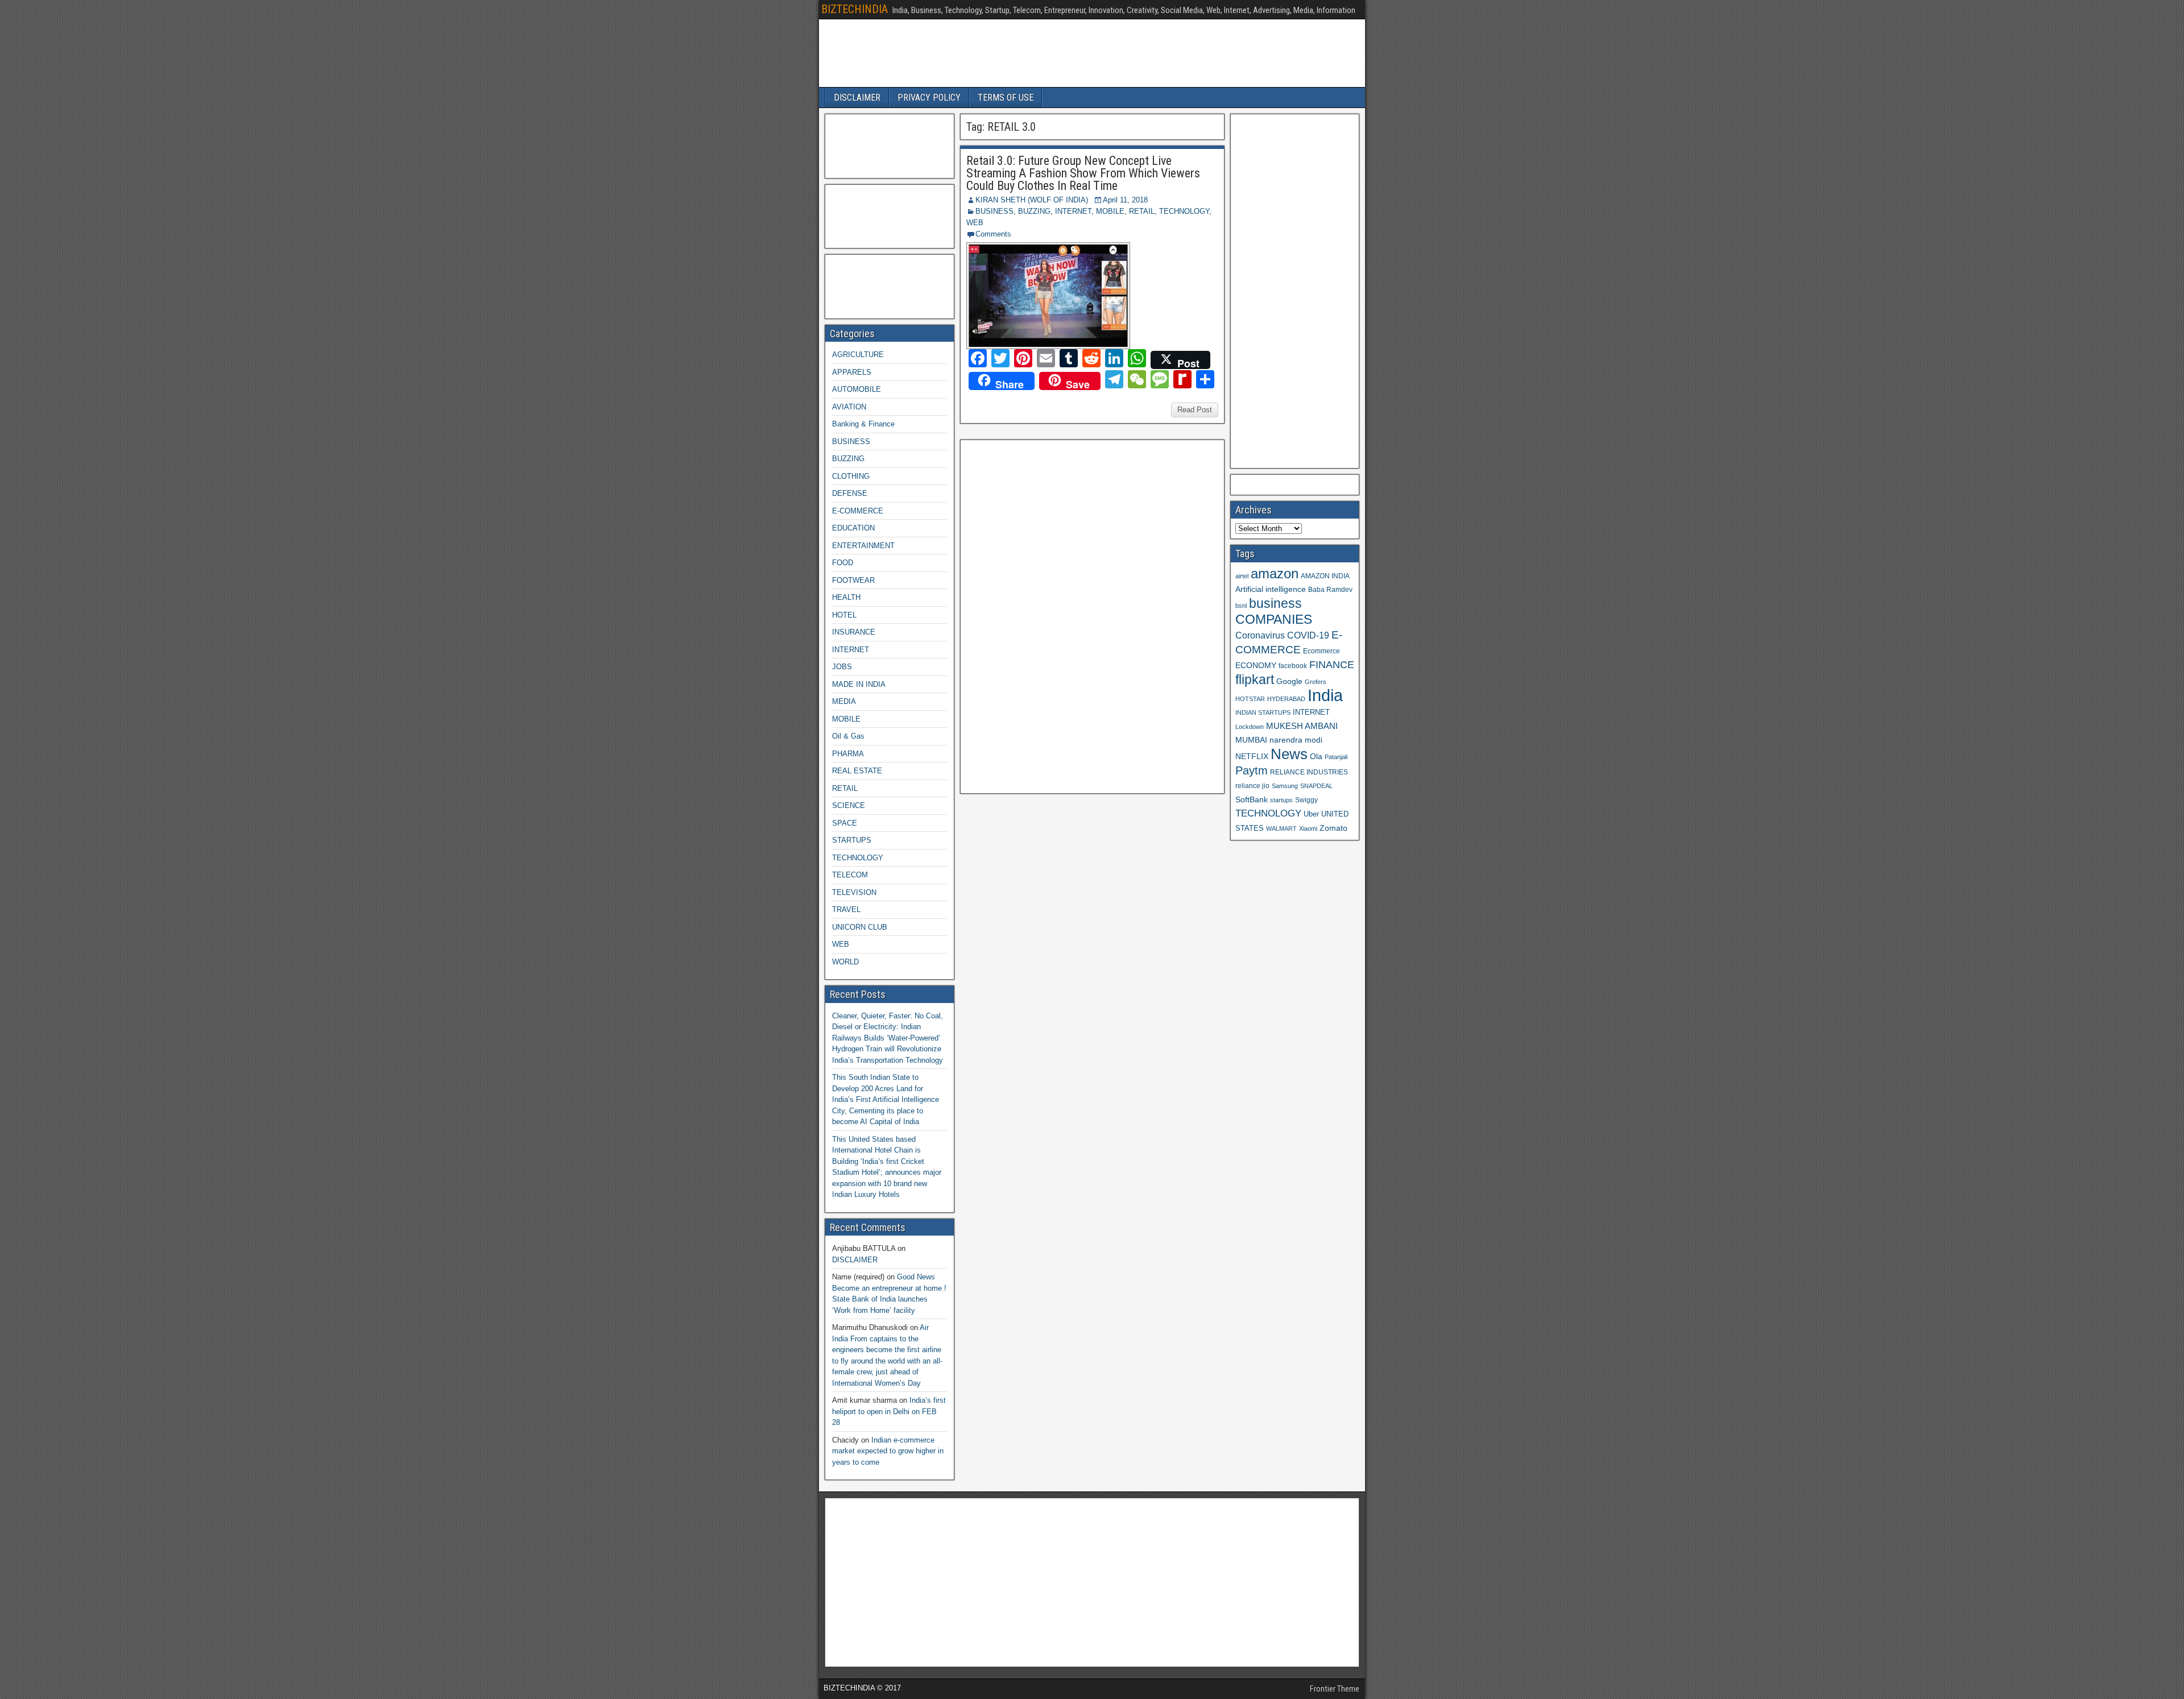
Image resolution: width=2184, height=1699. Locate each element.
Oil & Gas (848, 736)
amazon (1275, 573)
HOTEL (844, 615)
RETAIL (1142, 211)
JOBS (842, 667)
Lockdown (1250, 727)
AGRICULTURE (858, 355)
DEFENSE (850, 493)
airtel (1242, 576)
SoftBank (1252, 799)
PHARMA (848, 754)
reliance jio (1252, 786)
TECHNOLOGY (1184, 211)
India (1325, 695)
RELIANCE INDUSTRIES (1309, 772)
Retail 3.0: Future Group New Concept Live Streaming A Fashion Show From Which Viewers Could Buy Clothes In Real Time (1083, 173)
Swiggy (1306, 800)
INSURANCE (854, 632)
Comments (993, 234)
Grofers (1316, 682)
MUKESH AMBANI (1302, 726)
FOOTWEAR (853, 580)
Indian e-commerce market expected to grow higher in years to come (888, 1451)
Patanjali (1336, 757)
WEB (975, 223)
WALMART (1281, 828)
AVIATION (849, 407)
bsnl (1241, 606)
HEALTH (846, 597)
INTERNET (1073, 211)
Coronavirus (1260, 635)
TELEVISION (854, 892)
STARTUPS (852, 840)
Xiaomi (1308, 828)
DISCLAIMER (857, 98)
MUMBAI (1251, 740)
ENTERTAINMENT (863, 546)
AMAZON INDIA (1325, 576)
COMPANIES (1274, 619)
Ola (1316, 756)
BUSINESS (994, 211)
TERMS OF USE (1006, 98)
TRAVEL (846, 909)
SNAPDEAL (1316, 786)
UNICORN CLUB (860, 927)
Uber (1311, 814)
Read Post (1195, 410)
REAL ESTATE (857, 771)
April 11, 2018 (1125, 200)
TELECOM (850, 875)
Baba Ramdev (1330, 589)
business (1275, 603)
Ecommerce (1321, 651)
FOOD (843, 563)
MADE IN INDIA (859, 684)
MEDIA (844, 701)
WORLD (845, 962)
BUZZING (1034, 211)
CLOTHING (851, 476)
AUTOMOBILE (857, 389)
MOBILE (1110, 211)
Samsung (1285, 786)
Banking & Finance (863, 424)
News (1289, 754)
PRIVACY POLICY (929, 98)
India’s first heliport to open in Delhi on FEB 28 (889, 1411)
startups (1281, 800)
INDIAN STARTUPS (1263, 712)
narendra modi (1296, 740)
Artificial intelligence (1271, 589)
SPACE (845, 823)
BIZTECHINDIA (855, 9)
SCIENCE (849, 805)
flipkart (1255, 679)
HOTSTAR (1250, 699)
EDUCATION (853, 528)
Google (1289, 681)
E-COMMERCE (858, 511)
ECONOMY (1256, 665)
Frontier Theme (1335, 1689)
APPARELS (852, 372)
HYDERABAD (1286, 699)
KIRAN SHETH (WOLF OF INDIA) (1032, 200)
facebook (1293, 666)
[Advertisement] (1050, 615)
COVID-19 (1308, 635)
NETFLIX (1252, 757)
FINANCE (1332, 665)
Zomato (1333, 828)
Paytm (1252, 770)
